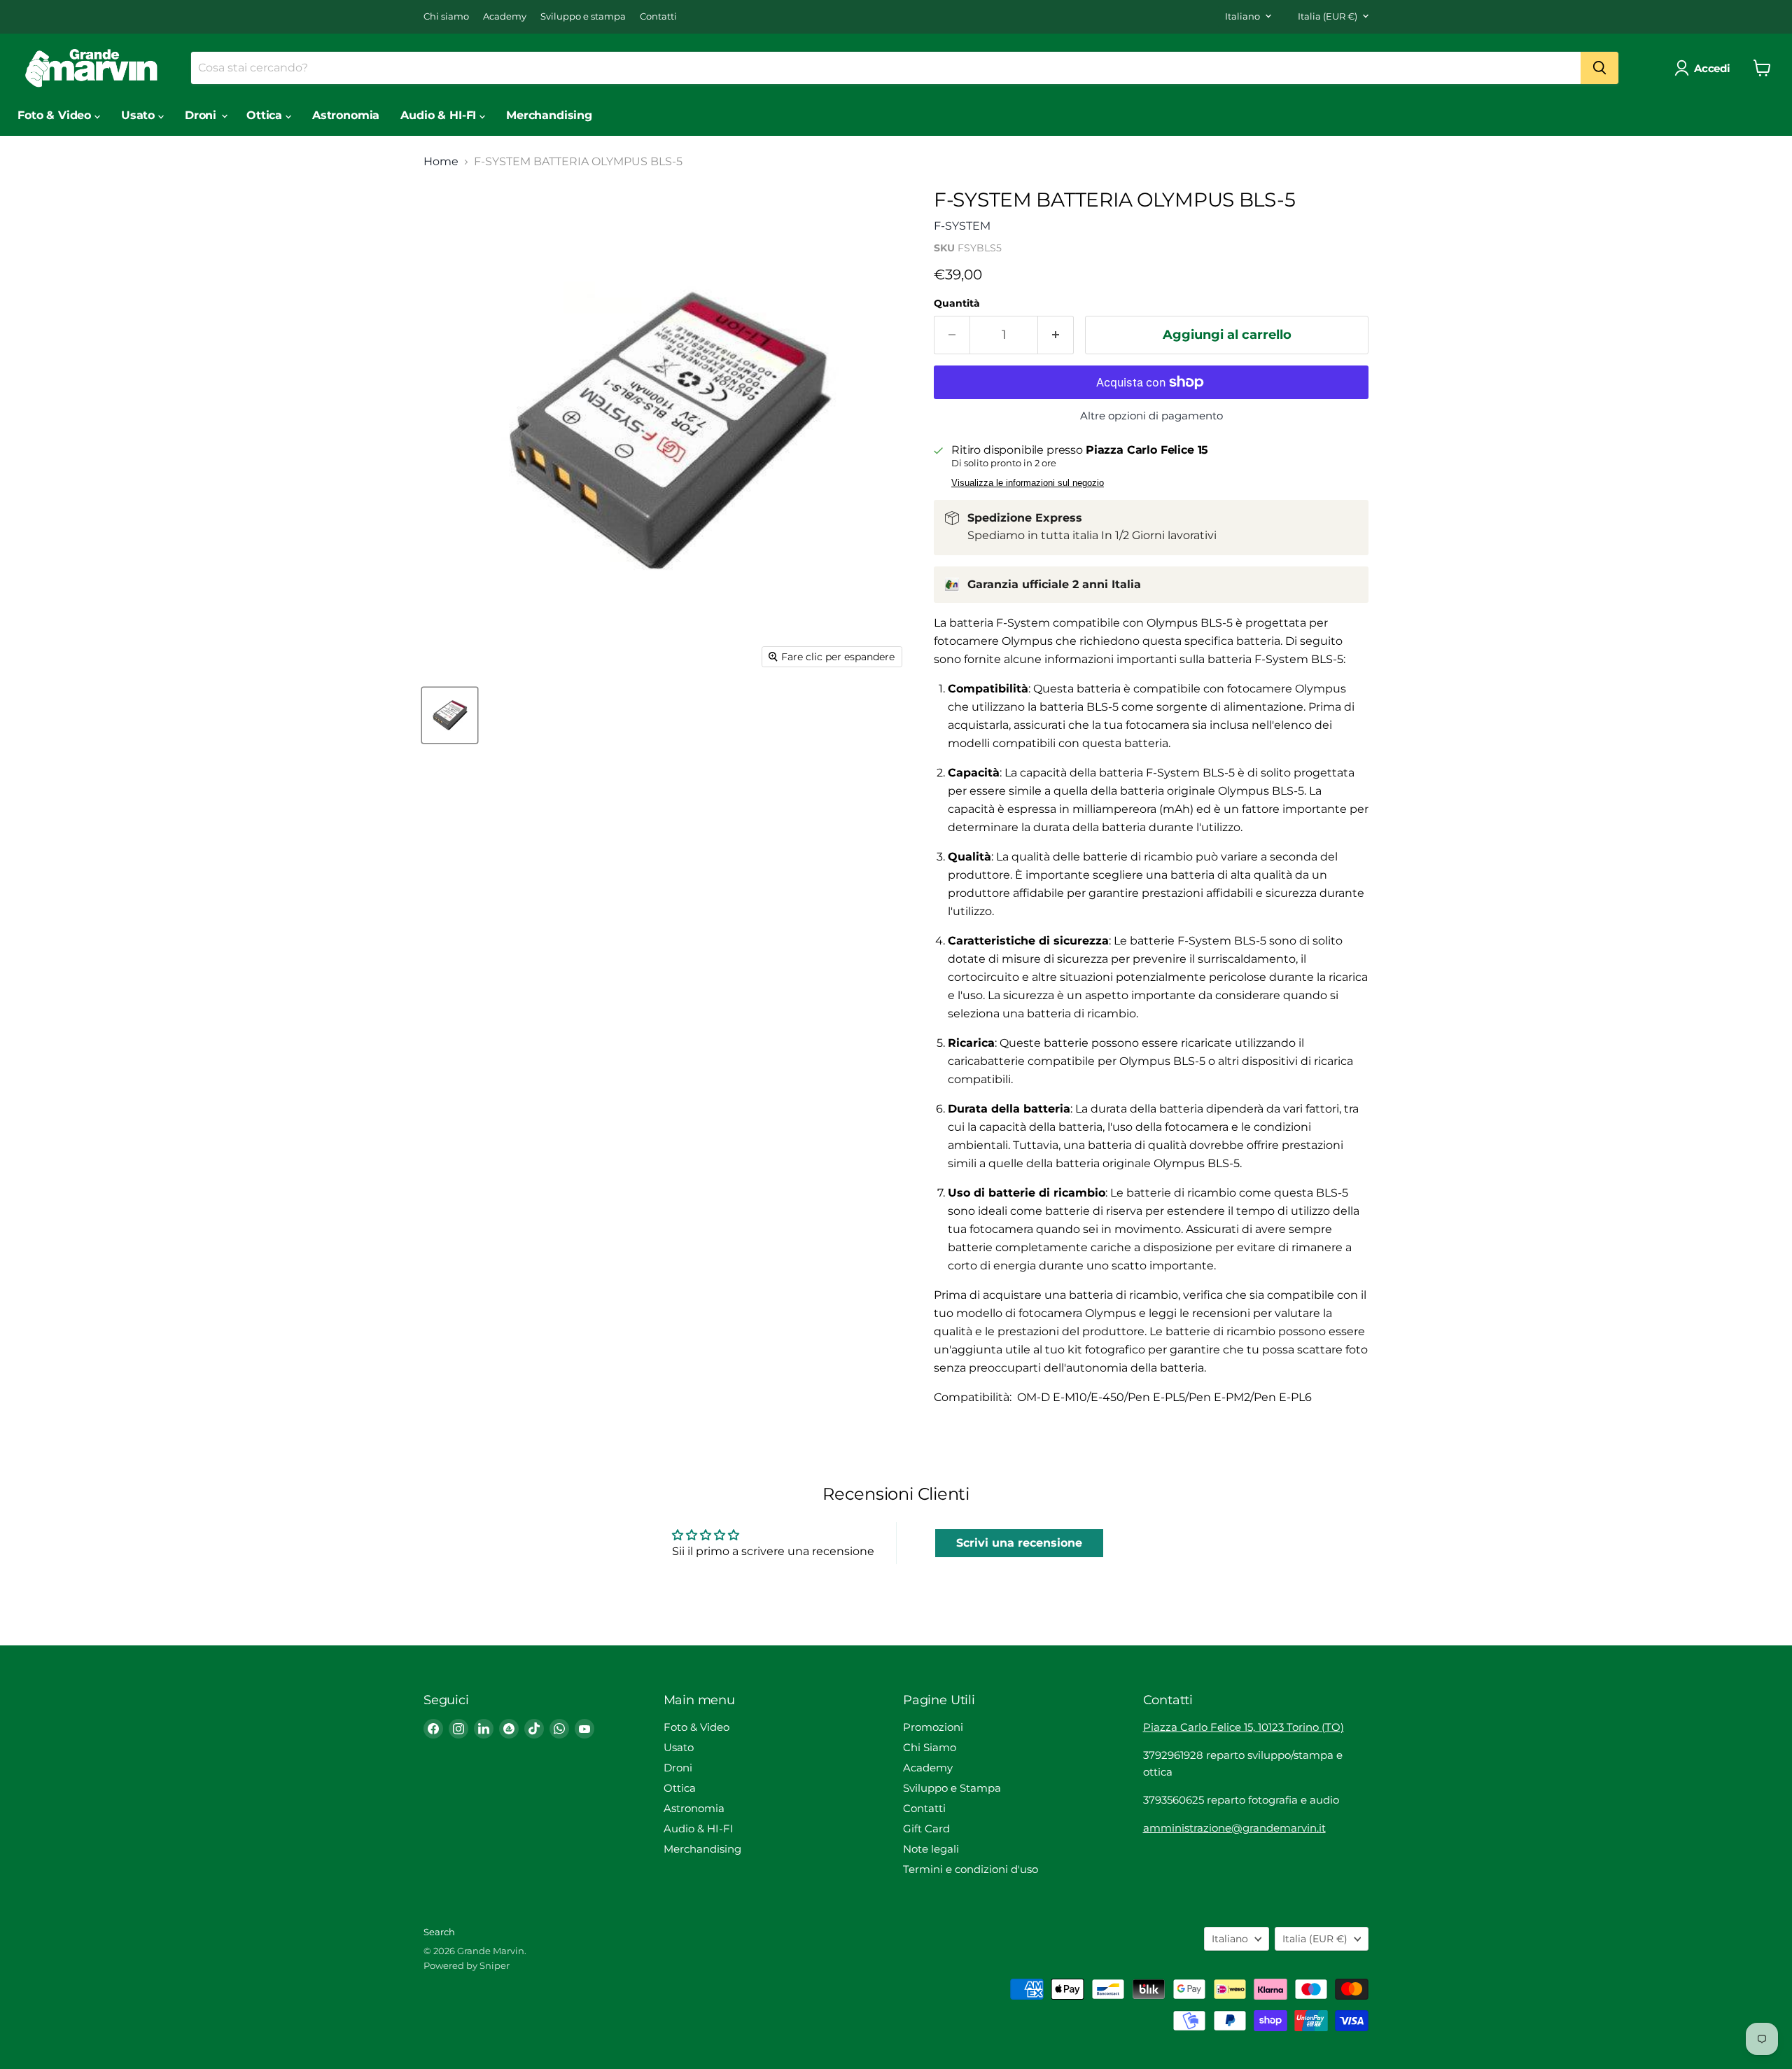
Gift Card (926, 1828)
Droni (202, 115)
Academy (505, 16)
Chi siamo (446, 16)
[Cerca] (1599, 68)
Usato (140, 115)
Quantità (957, 303)
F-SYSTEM (962, 226)
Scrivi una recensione (1019, 1543)
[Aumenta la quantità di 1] (1056, 335)
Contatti (658, 16)
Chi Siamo (930, 1747)
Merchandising (549, 115)
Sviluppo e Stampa (952, 1788)
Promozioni (933, 1727)
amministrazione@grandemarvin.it (1234, 1828)
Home (441, 162)
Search (439, 1932)
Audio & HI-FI (440, 115)
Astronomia (346, 115)
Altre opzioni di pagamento (1151, 416)
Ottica (266, 115)
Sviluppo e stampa (583, 16)
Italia (1328, 16)
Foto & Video (56, 115)
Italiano (1242, 16)
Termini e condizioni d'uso (971, 1869)
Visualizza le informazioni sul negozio (1028, 483)
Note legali (931, 1849)
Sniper (495, 1965)
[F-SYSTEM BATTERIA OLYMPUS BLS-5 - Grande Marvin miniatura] (450, 715)
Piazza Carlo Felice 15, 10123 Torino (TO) (1244, 1727)
